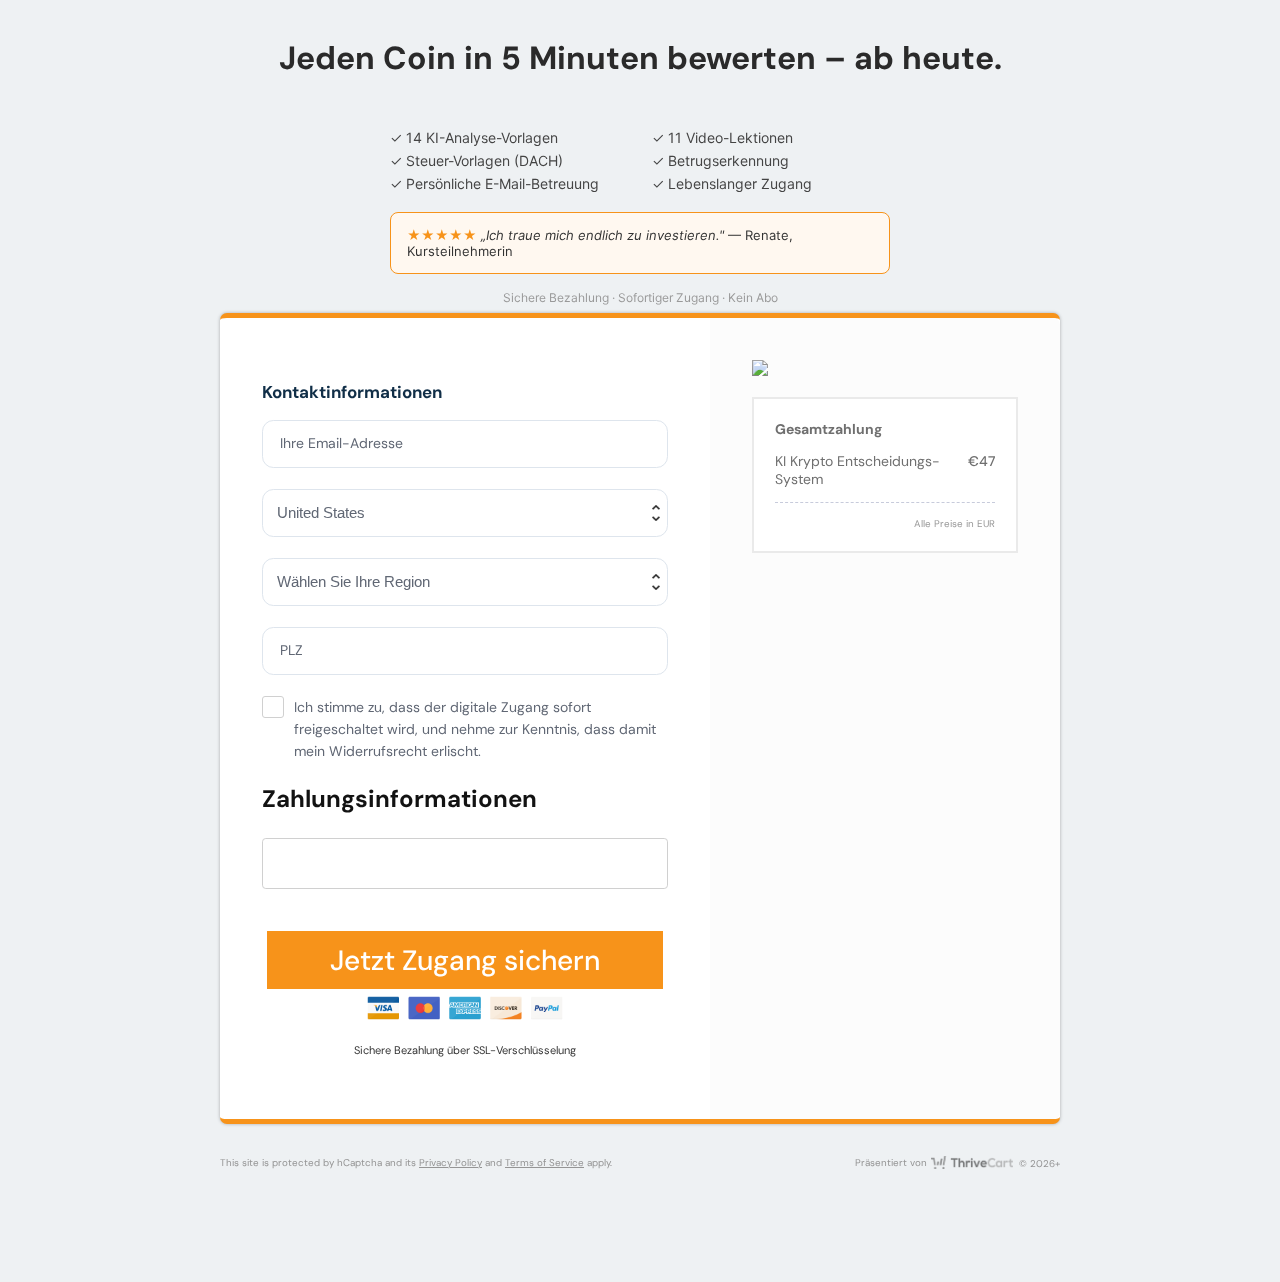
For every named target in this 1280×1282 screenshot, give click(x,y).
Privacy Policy (450, 1162)
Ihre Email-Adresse (341, 443)
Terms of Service (544, 1162)
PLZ (291, 650)
